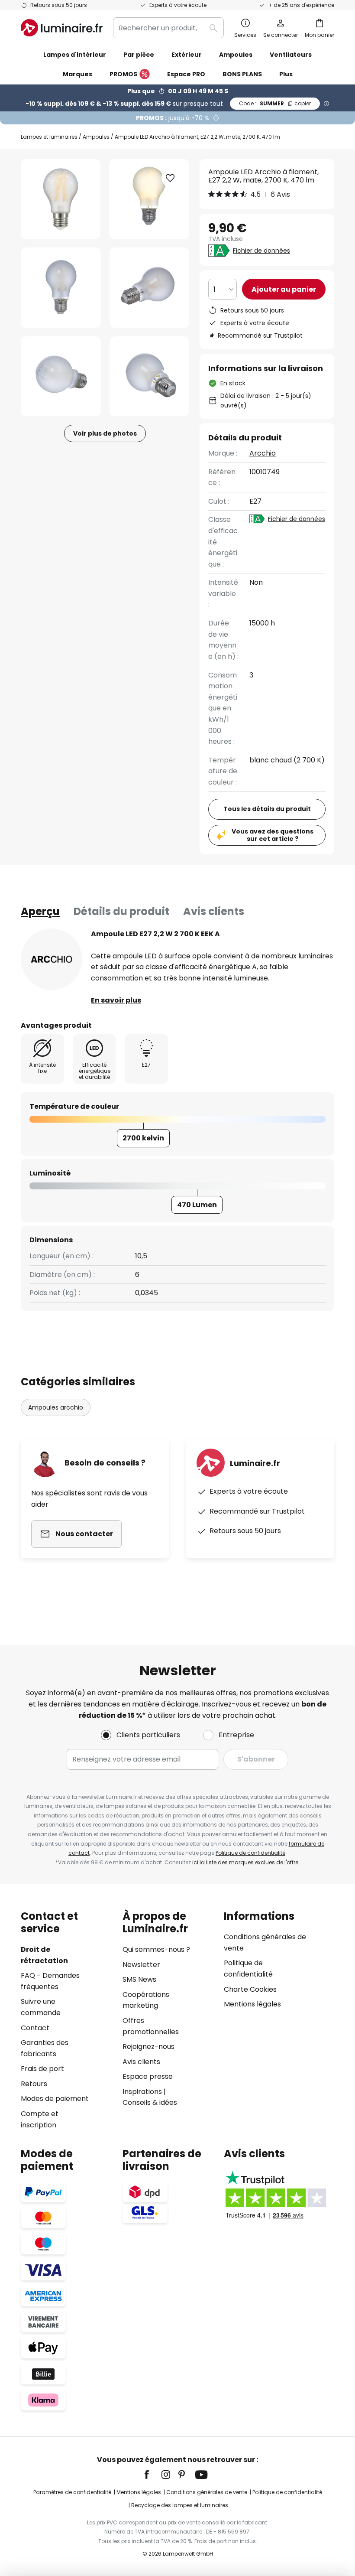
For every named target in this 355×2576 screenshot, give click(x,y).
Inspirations (142, 2092)
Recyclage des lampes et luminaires (180, 2505)
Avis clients (214, 911)
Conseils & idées (150, 2102)
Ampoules (96, 137)
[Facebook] (152, 2475)
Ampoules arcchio (56, 1407)
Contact (35, 2028)
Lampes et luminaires (49, 137)
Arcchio (263, 453)
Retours (34, 2084)
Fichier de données (261, 251)
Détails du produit (121, 911)
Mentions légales (252, 2004)
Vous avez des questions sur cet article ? (273, 835)
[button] (61, 288)
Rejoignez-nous (148, 2047)
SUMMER (275, 103)
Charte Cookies (250, 1989)
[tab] (40, 912)
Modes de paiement (55, 2099)
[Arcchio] (52, 959)
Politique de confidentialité (250, 1853)
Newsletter (141, 1965)
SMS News (139, 1979)
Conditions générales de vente (207, 2492)
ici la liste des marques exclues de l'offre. (246, 1862)
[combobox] (168, 28)
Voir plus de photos (105, 433)
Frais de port (42, 2069)
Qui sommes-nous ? (156, 1949)
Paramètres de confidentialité (72, 2492)
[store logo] (62, 28)
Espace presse (148, 2076)
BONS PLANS (242, 74)
